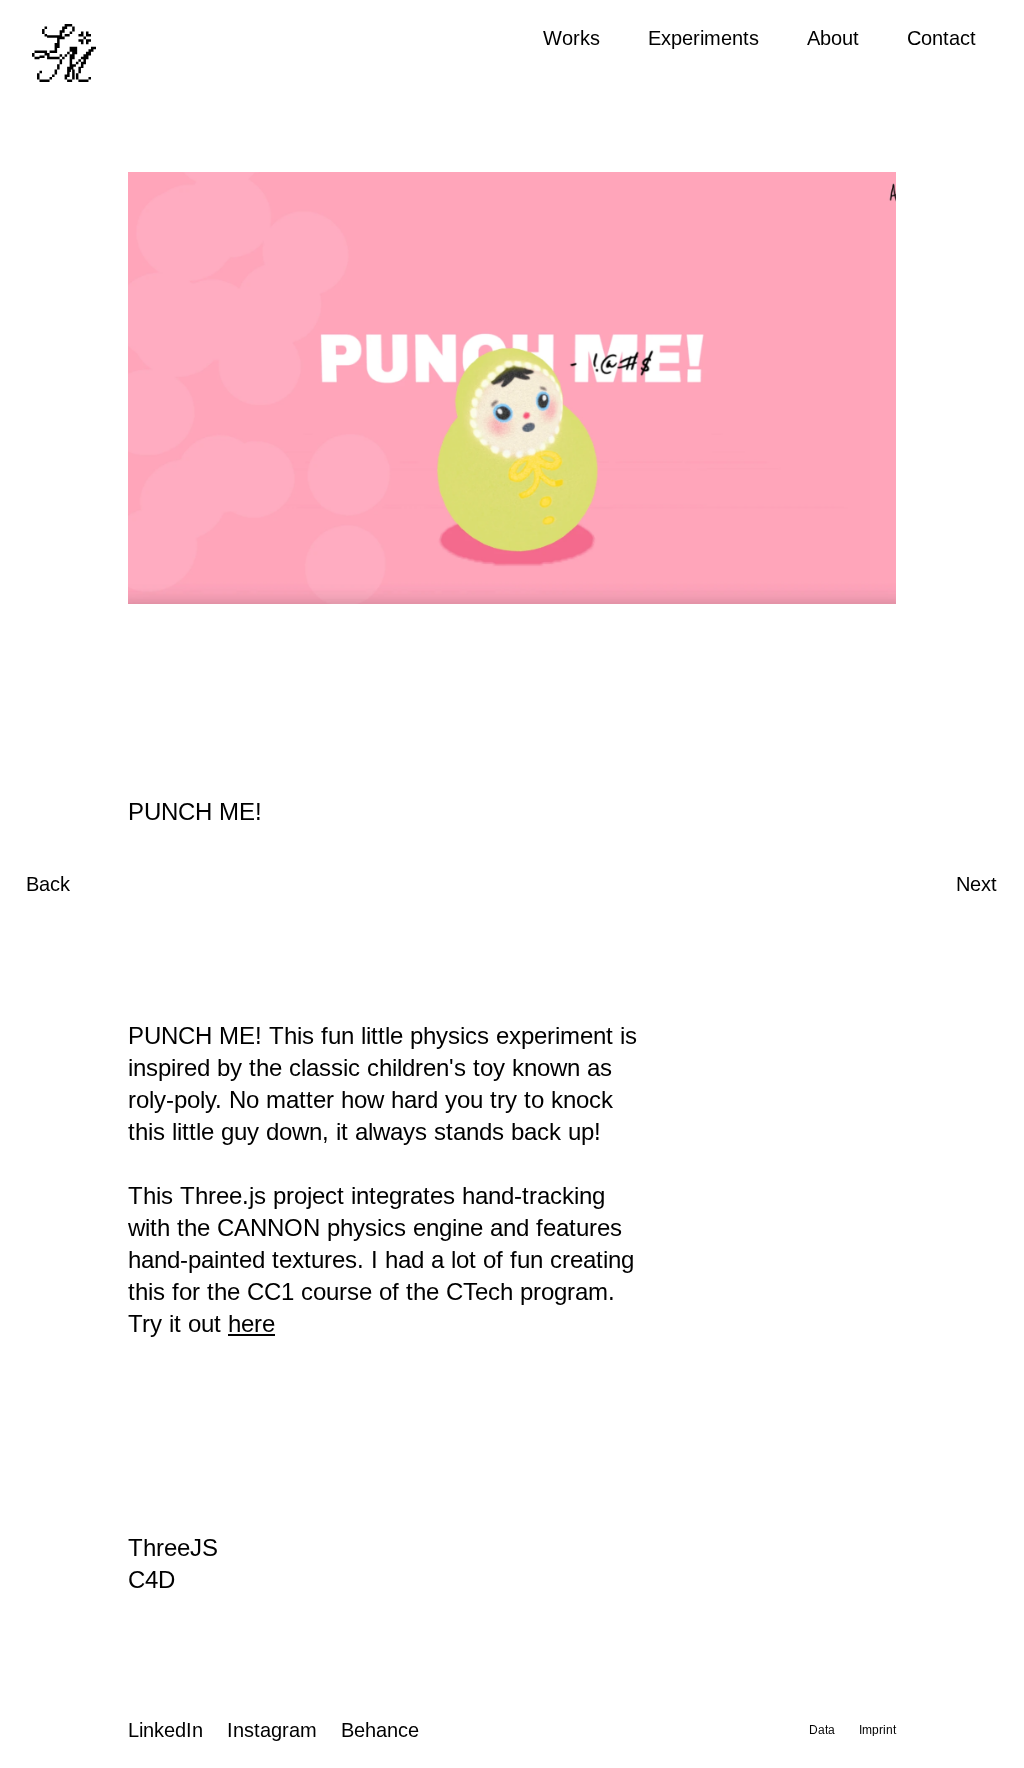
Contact (941, 38)
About (833, 38)
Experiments (703, 38)
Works (571, 38)
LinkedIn (165, 1730)
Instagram (272, 1730)
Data (822, 1730)
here (251, 1323)
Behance (380, 1730)
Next (976, 884)
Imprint (877, 1730)
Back (48, 884)
